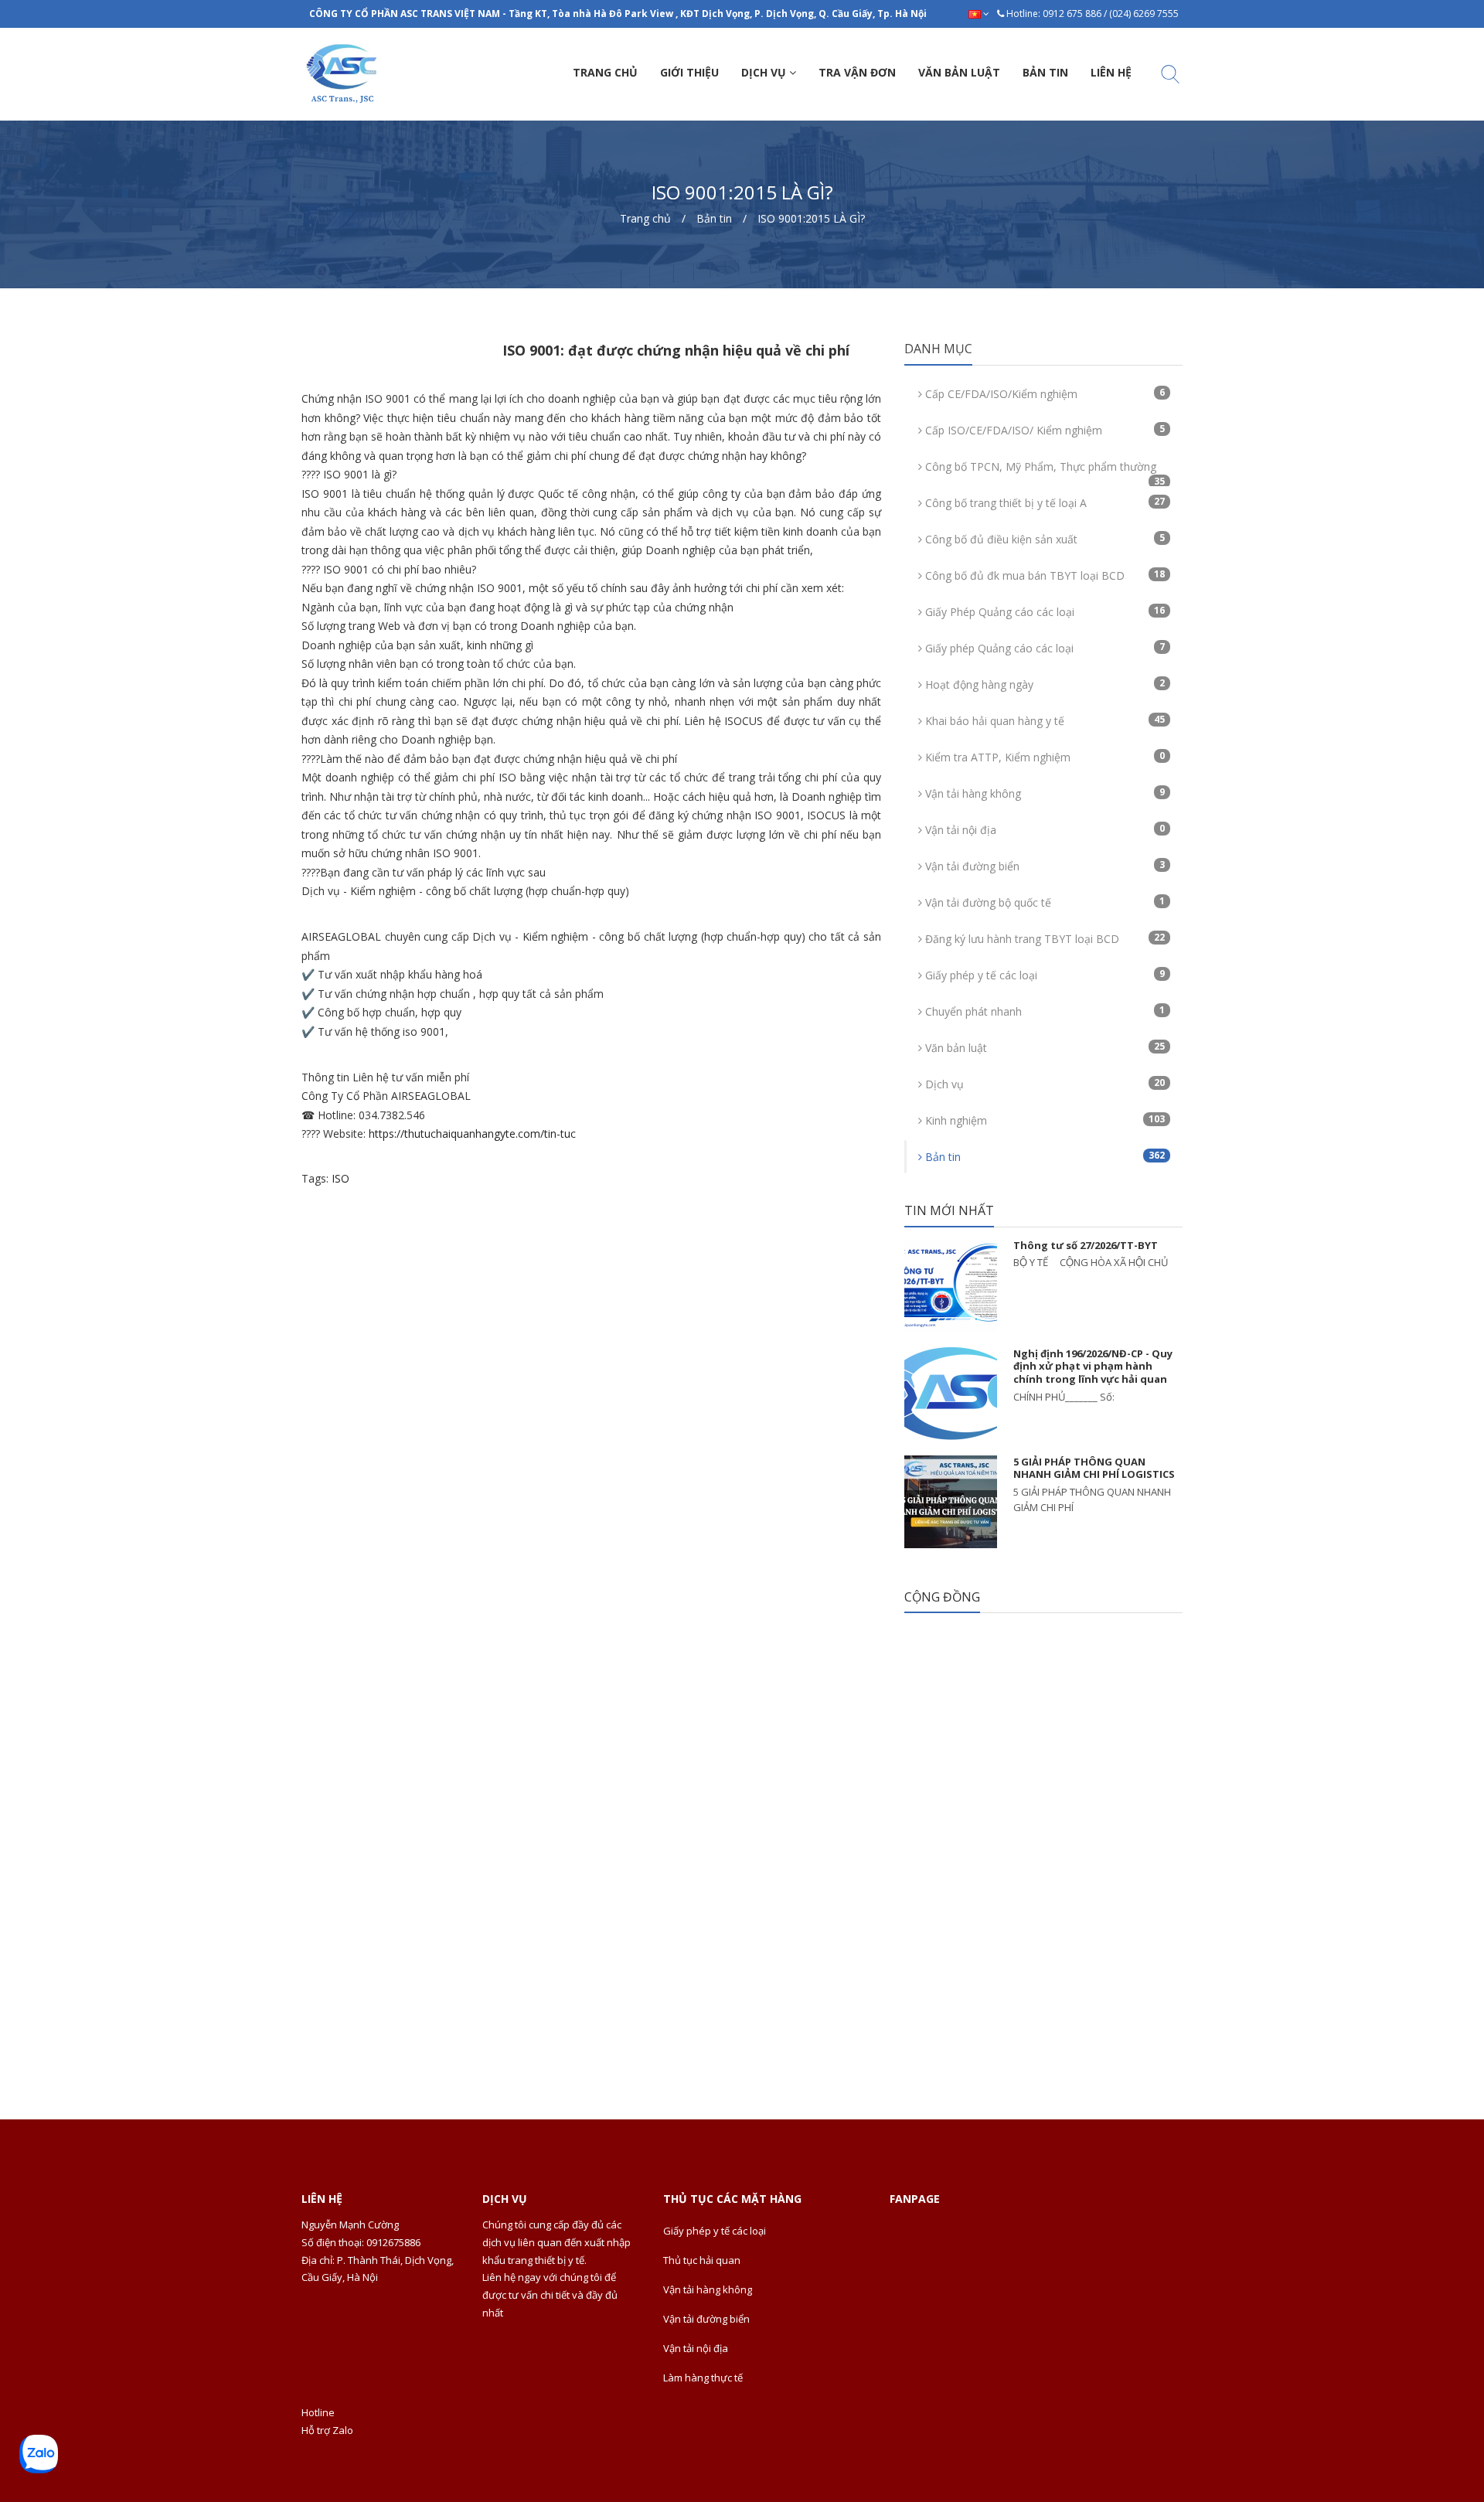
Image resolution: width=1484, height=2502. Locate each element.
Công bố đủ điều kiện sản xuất (1043, 539)
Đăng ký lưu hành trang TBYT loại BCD (1043, 938)
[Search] (1170, 77)
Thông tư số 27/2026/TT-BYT (1086, 1245)
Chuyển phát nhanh (1043, 1011)
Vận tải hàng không (1043, 793)
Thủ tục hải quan (702, 2260)
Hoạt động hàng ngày (1043, 684)
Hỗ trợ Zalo (327, 2430)
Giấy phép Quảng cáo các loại (1043, 648)
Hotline (318, 2412)
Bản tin (1043, 1156)
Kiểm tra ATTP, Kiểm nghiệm (1043, 757)
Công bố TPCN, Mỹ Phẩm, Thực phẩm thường (1043, 471)
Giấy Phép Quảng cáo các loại (1043, 611)
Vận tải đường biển (1043, 866)
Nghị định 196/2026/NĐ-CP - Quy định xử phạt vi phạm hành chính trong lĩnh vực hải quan (1093, 1367)
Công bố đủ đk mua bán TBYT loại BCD (1043, 575)
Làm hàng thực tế (703, 2378)
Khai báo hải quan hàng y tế (1043, 720)
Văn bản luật (1043, 1047)
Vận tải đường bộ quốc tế (1043, 902)
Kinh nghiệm (1043, 1120)
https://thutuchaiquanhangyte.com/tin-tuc (472, 1134)
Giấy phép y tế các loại (1043, 975)
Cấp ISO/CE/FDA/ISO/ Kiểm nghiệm (1043, 430)
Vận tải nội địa (1043, 829)
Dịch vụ (1043, 1084)
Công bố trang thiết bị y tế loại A (1043, 502)
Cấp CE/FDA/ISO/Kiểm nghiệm (1043, 393)
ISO (340, 1178)
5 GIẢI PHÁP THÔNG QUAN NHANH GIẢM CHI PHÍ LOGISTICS (1094, 1468)
